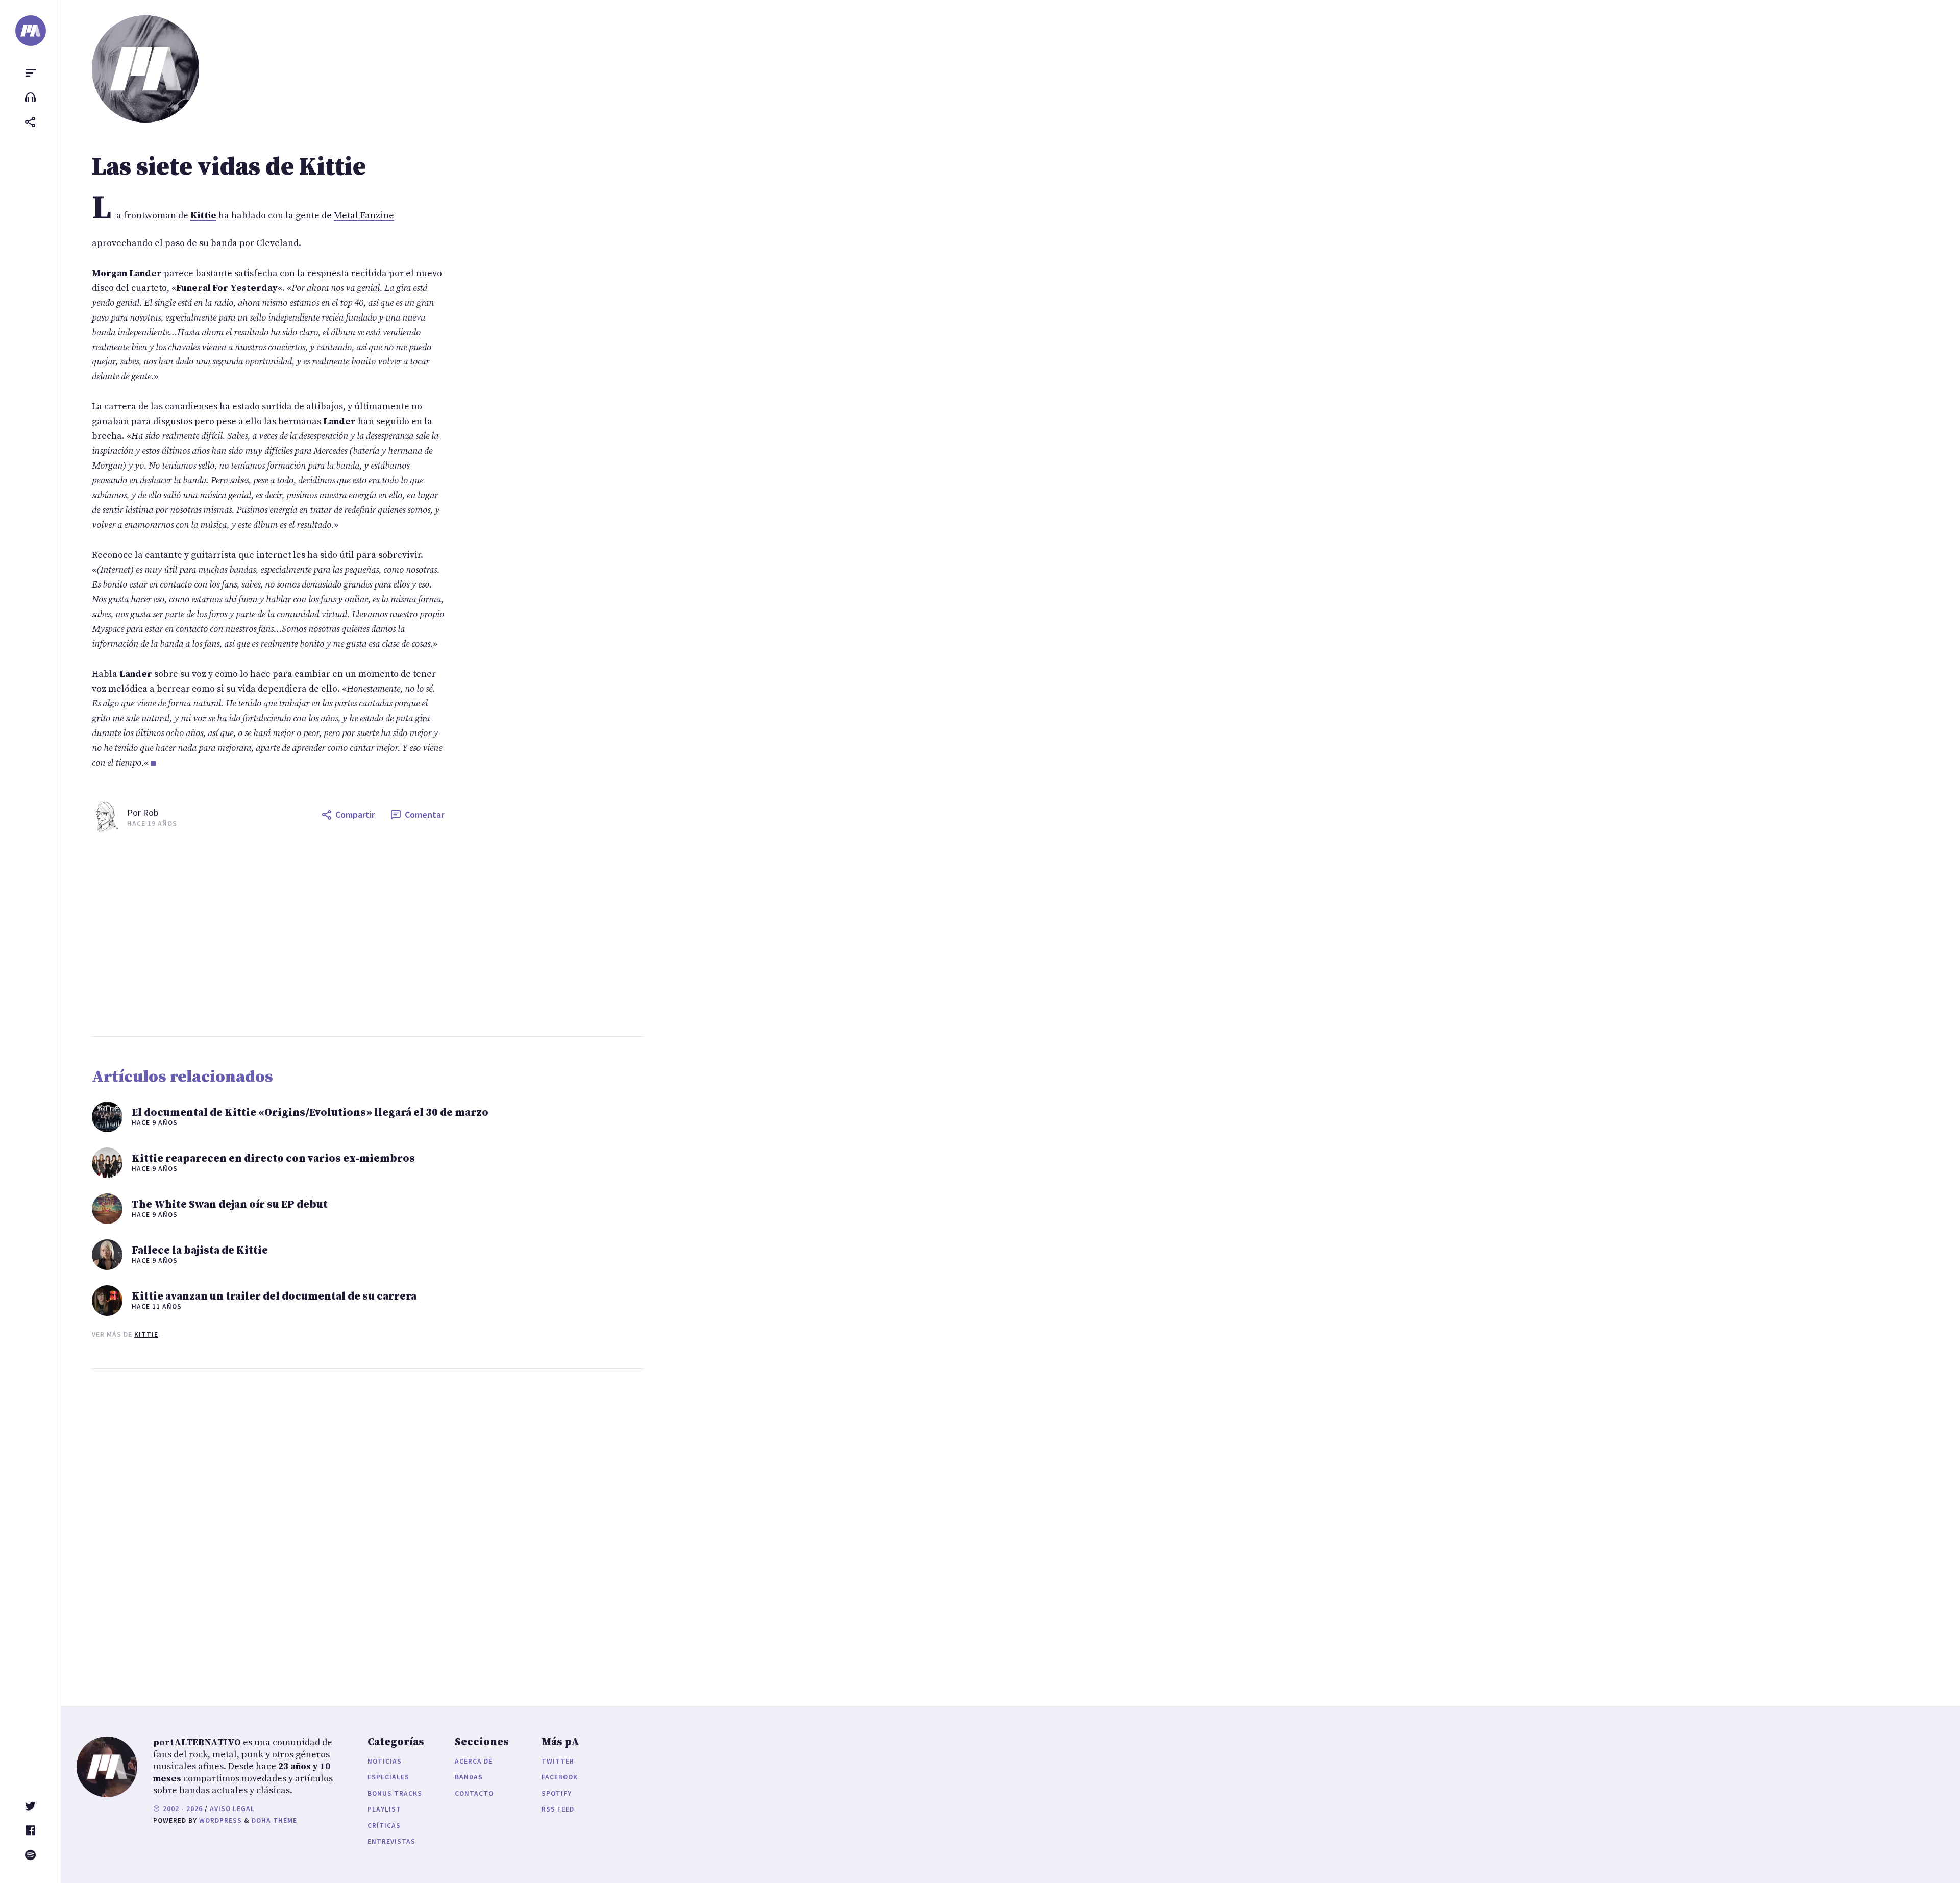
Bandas (469, 1777)
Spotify (557, 1793)
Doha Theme (274, 1820)
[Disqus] (268, 1527)
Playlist (384, 1809)
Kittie (146, 1335)
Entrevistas (391, 1841)
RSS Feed (558, 1809)
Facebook (560, 1777)
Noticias (385, 1761)
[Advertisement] (398, 934)
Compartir (355, 814)
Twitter (558, 1761)
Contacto (474, 1793)
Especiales (388, 1777)
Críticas (384, 1826)
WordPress (220, 1820)
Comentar (424, 814)
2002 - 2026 (182, 1809)
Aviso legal (232, 1809)
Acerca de (474, 1761)
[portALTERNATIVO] (31, 31)
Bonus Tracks (395, 1793)
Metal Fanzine (364, 216)
